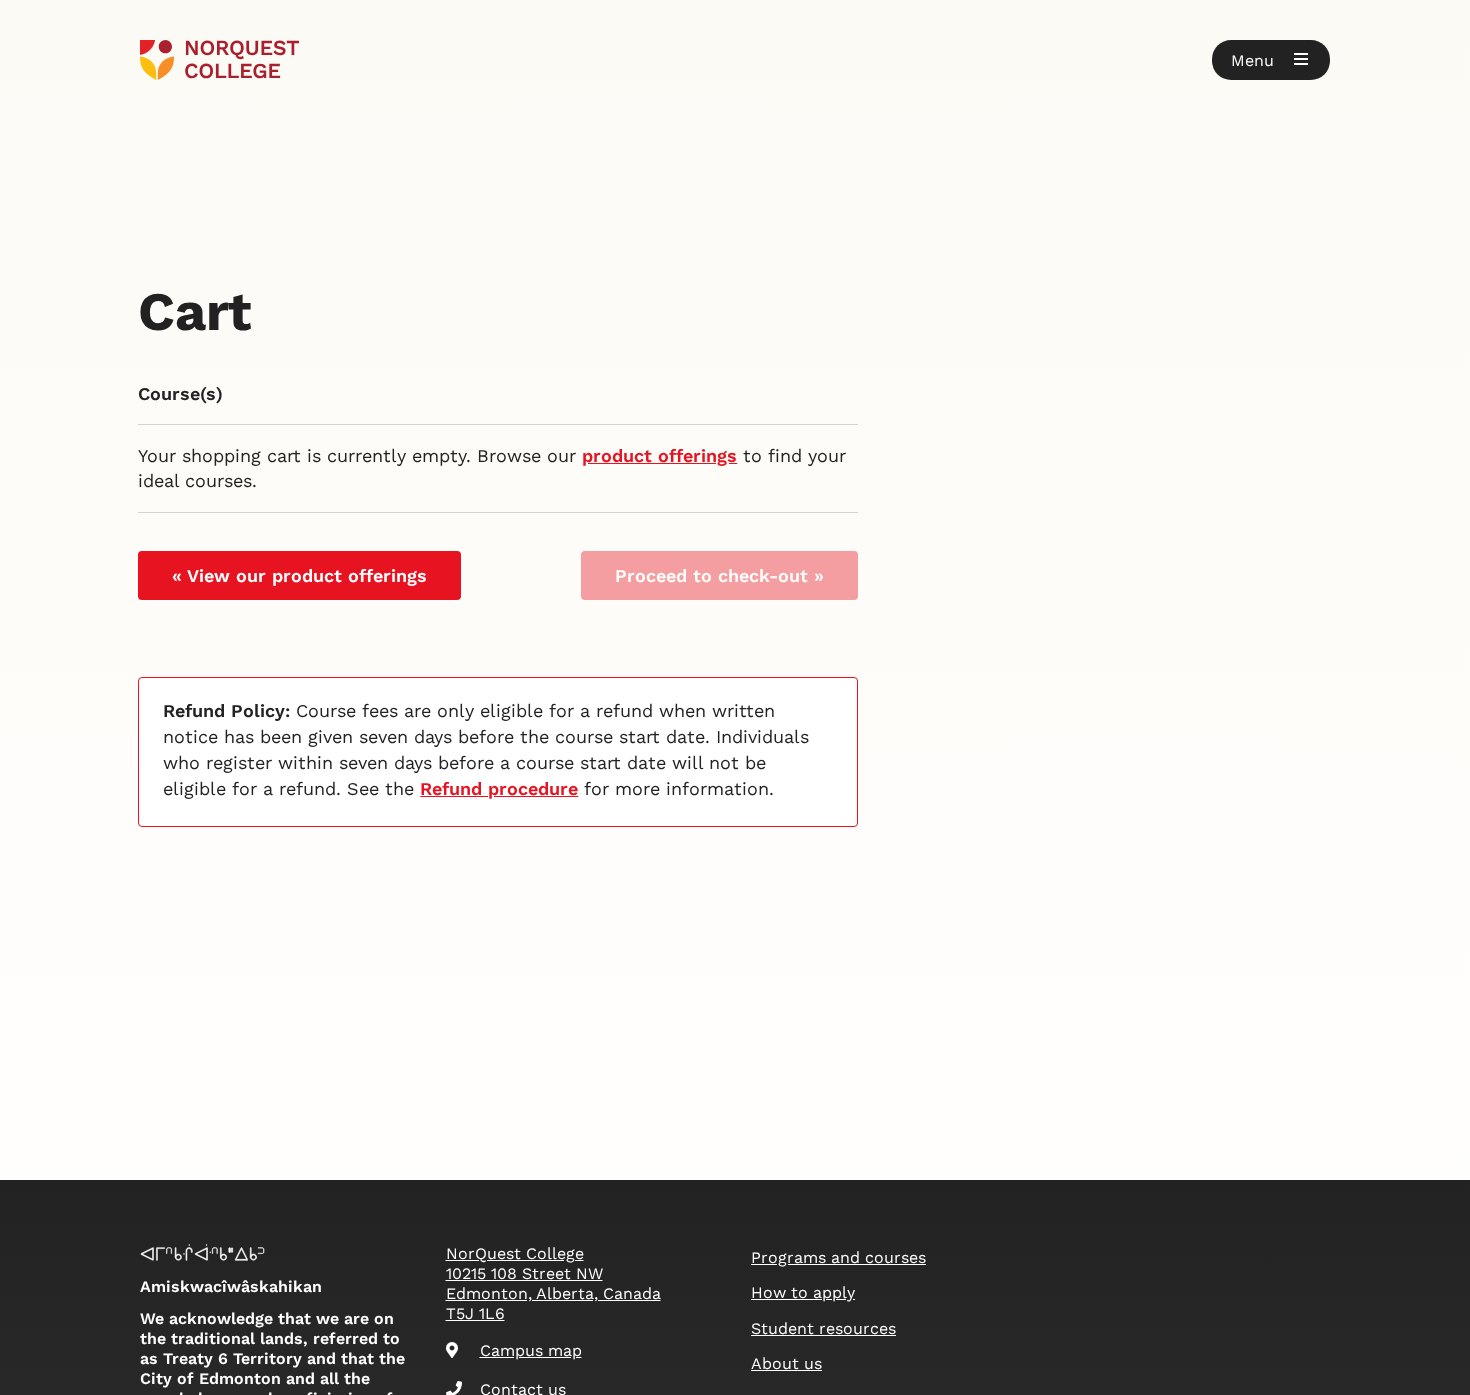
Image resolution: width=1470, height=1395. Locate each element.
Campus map (531, 1350)
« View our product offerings (299, 575)
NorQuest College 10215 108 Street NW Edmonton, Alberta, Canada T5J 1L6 (553, 1283)
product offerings (659, 455)
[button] (1271, 60)
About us (786, 1363)
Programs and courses (838, 1257)
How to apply (803, 1292)
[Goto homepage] (219, 60)
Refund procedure (499, 788)
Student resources (823, 1328)
